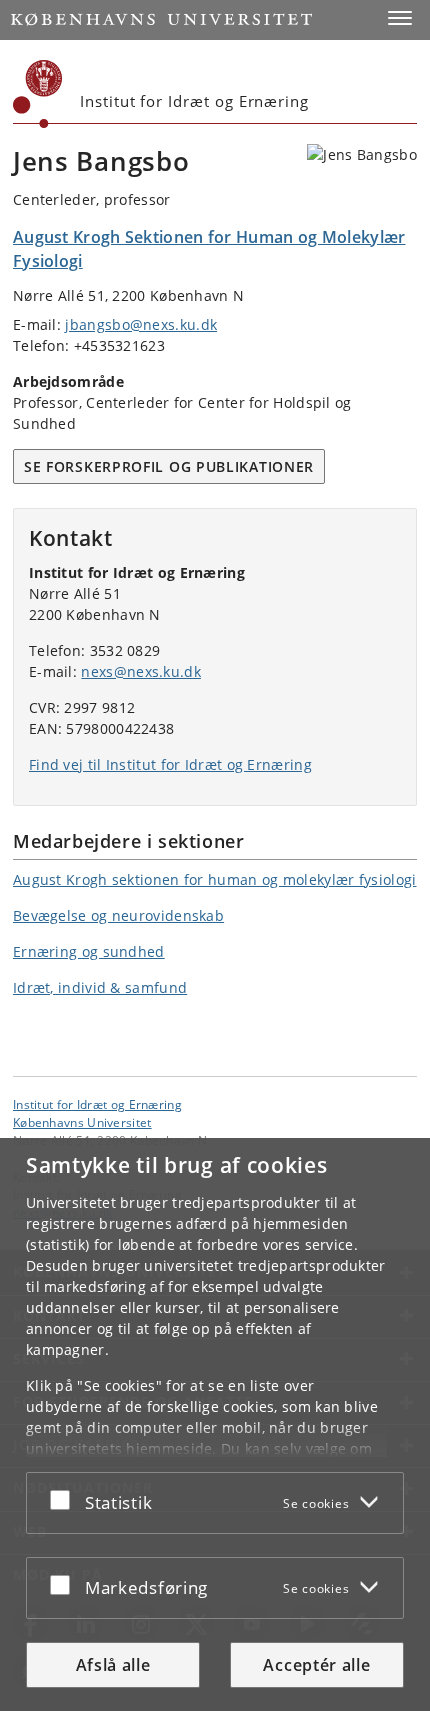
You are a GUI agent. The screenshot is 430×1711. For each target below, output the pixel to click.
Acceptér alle (316, 1665)
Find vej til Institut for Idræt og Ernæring (170, 764)
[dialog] (215, 1424)
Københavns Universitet (82, 1122)
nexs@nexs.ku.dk (141, 671)
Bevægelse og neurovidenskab (118, 915)
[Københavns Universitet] (38, 94)
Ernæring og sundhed (89, 951)
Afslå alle (113, 1665)
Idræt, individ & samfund (100, 987)
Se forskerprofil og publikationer (169, 466)
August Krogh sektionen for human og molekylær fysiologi (215, 879)
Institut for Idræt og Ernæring (97, 1104)
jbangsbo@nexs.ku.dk (141, 324)
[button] (400, 18)
